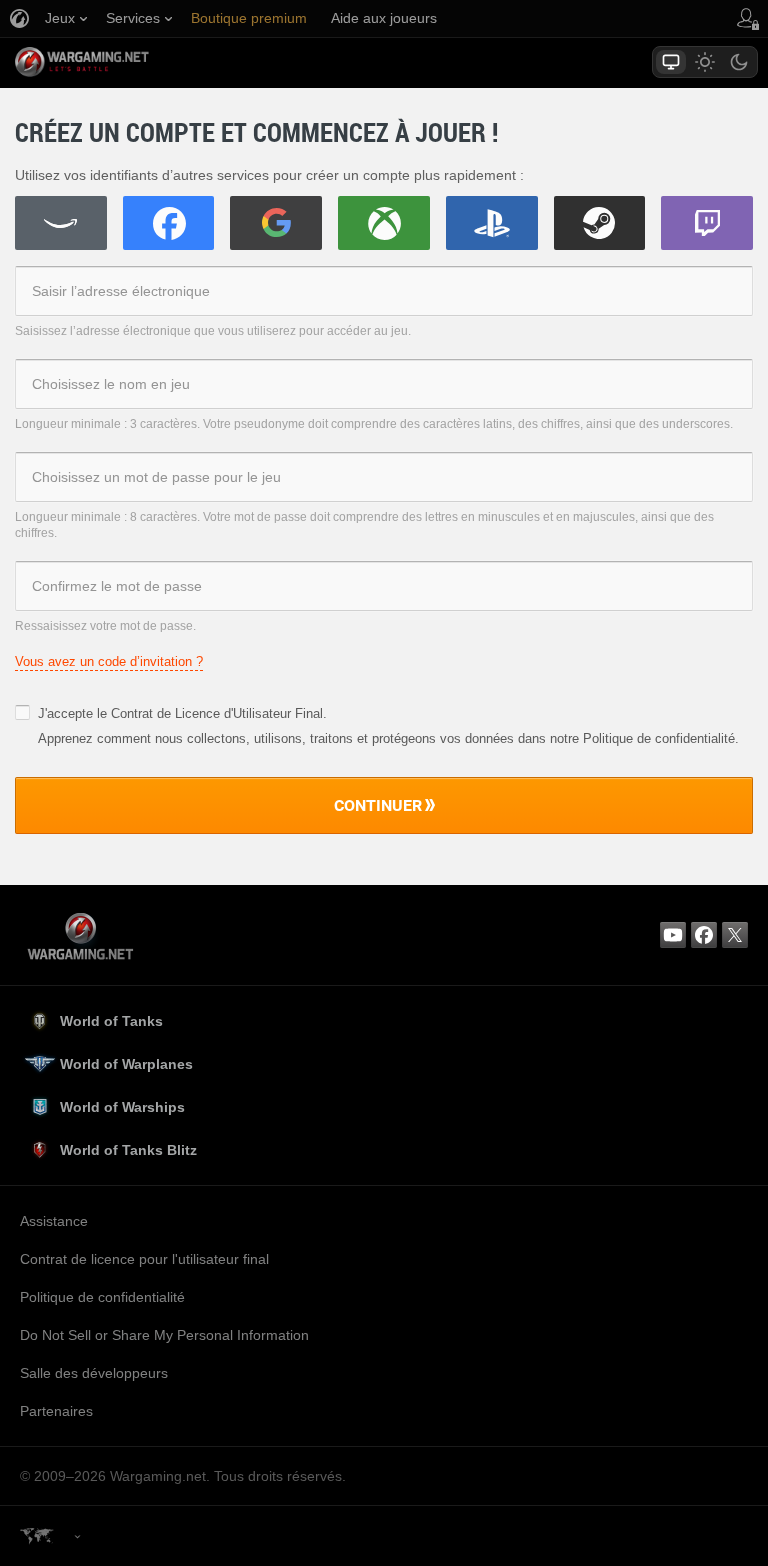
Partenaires (56, 1411)
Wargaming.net (117, 62)
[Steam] (600, 223)
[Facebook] (169, 223)
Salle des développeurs (94, 1373)
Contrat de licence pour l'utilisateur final (144, 1259)
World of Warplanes (126, 1064)
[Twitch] (707, 223)
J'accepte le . (182, 713)
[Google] (276, 223)
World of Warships (122, 1107)
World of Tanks (111, 1021)
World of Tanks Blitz (128, 1150)
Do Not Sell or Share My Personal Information (164, 1335)
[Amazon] (61, 223)
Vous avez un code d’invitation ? (109, 661)
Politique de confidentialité (102, 1297)
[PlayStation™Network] (492, 223)
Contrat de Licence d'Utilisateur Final (217, 713)
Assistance (54, 1221)
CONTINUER (378, 805)
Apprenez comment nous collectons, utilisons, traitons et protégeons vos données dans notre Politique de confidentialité (386, 738)
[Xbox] (384, 223)
